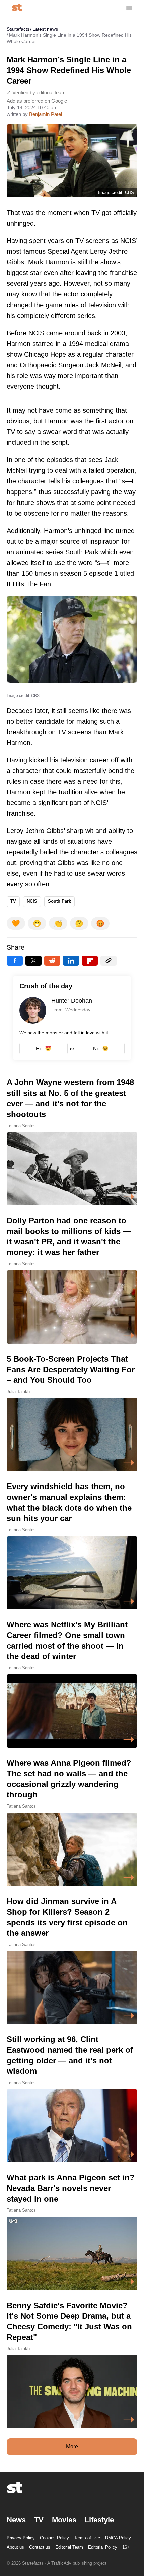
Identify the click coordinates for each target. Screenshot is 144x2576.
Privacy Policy (21, 2538)
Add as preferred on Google (37, 101)
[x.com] (33, 961)
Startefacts (18, 29)
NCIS (32, 901)
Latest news (45, 29)
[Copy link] (109, 961)
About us (15, 2547)
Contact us (40, 2547)
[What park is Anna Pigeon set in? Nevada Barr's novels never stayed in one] (72, 2231)
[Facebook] (15, 961)
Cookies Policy (54, 2538)
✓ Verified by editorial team (36, 93)
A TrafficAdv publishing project (77, 2563)
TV (13, 901)
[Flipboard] (90, 961)
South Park (59, 901)
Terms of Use (87, 2538)
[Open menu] (129, 8)
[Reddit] (52, 961)
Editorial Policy (103, 2547)
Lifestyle (99, 2520)
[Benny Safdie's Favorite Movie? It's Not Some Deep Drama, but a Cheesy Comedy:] (72, 2364)
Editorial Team (69, 2547)
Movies (64, 2520)
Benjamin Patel (46, 114)
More (72, 2447)
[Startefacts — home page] (17, 8)
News (16, 2520)
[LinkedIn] (71, 961)
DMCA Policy (118, 2538)
